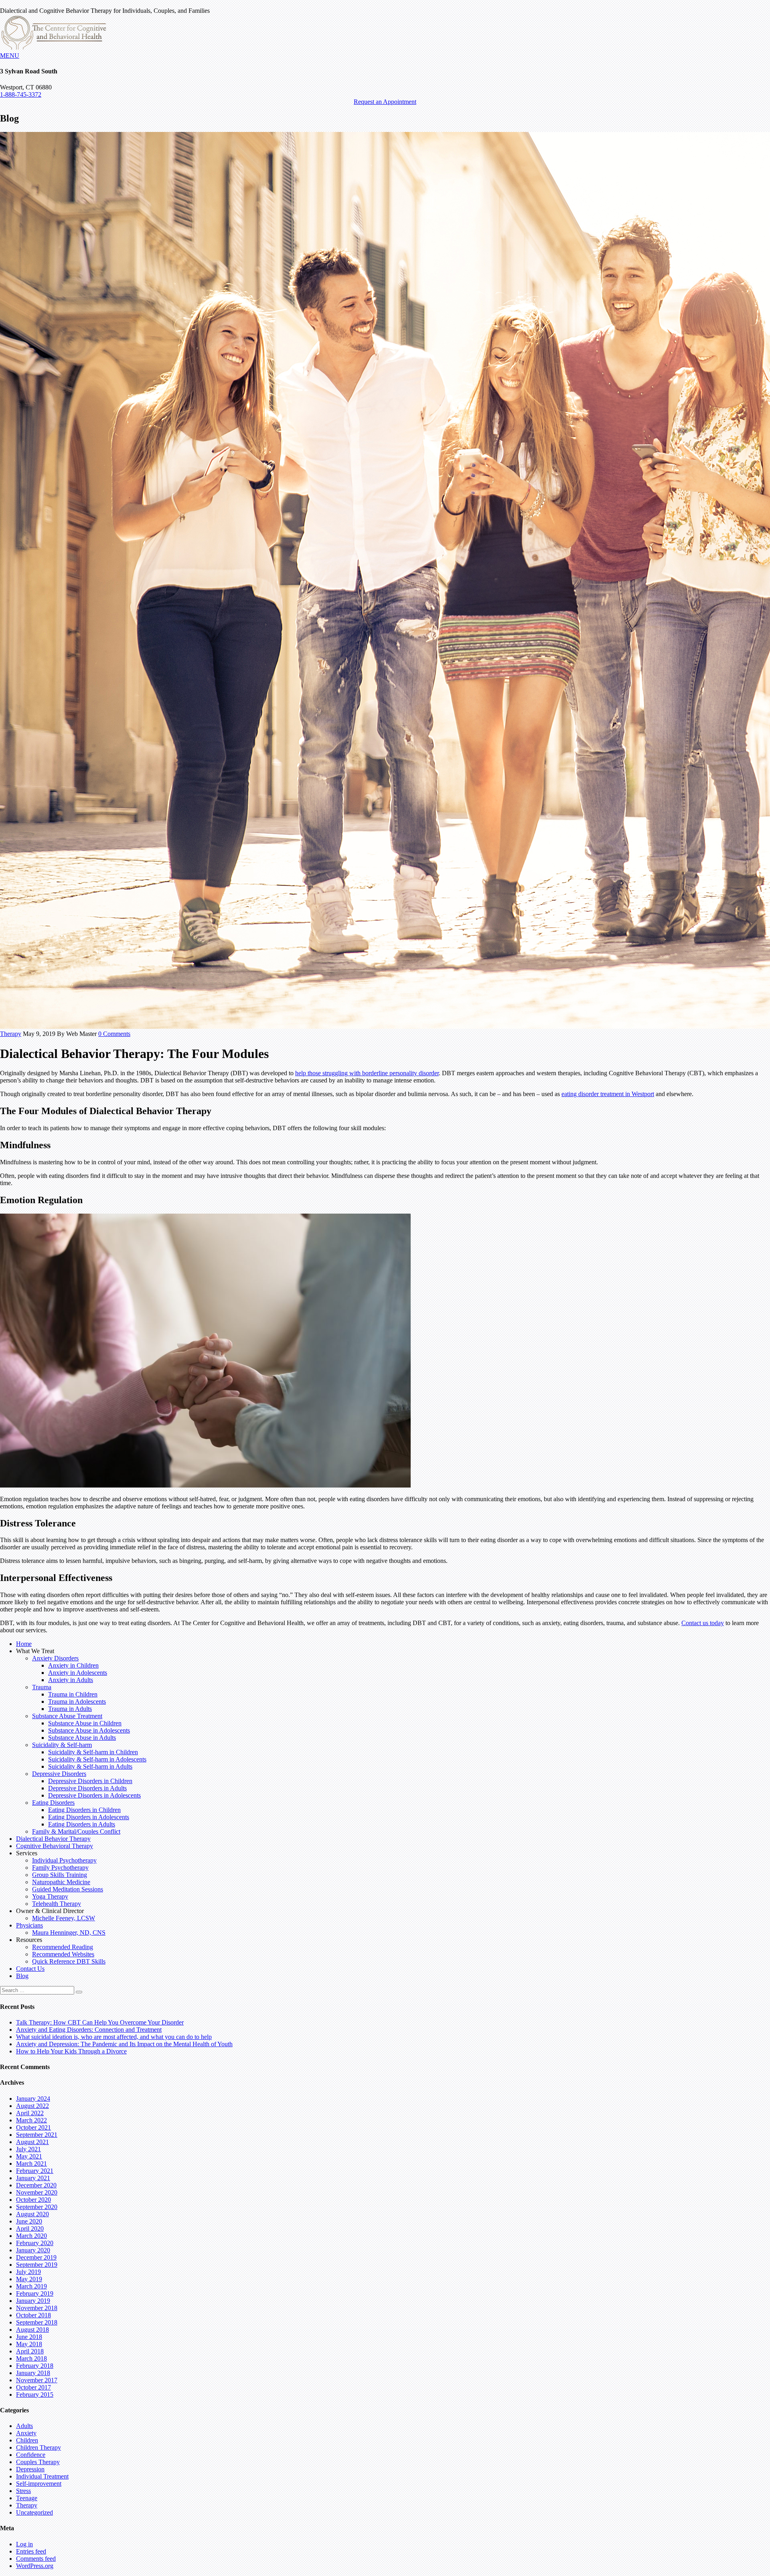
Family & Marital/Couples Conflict (76, 1831)
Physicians (29, 1925)
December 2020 (36, 2185)
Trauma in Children (73, 1694)
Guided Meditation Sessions (68, 1889)
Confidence (31, 2455)
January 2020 (33, 2250)
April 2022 (30, 2113)
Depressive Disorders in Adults (87, 1788)
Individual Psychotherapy (64, 1860)
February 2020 (35, 2243)
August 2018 (32, 2330)
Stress (23, 2491)
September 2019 (37, 2265)
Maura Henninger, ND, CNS (69, 1933)
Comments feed (36, 2559)
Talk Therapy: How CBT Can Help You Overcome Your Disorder (100, 2022)
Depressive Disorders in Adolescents (94, 1795)
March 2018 (31, 2358)
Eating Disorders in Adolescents (89, 1817)
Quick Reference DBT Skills (69, 1961)
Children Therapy (38, 2447)
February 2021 (35, 2171)
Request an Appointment (385, 102)
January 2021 (33, 2178)
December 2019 (36, 2257)
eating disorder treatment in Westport (608, 1094)
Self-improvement (39, 2484)
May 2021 (29, 2156)
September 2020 (37, 2207)
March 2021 (31, 2164)
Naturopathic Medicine (61, 1882)
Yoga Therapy (50, 1896)
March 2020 (31, 2236)
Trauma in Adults (70, 1709)
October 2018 (33, 2315)
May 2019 (29, 2279)
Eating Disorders (53, 1803)
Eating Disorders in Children (84, 1810)
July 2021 (28, 2149)
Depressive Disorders (59, 1774)
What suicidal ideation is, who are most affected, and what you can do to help (114, 2037)
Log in (24, 2544)
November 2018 (37, 2308)
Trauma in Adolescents (77, 1701)
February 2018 (35, 2366)
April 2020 (30, 2228)
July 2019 (28, 2272)
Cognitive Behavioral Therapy (55, 1846)
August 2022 (32, 2106)
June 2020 (29, 2221)
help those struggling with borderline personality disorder (367, 1073)
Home (24, 1644)
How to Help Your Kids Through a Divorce (71, 2051)
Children (27, 2440)
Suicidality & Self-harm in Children (93, 1752)
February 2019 (35, 2293)
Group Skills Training (60, 1875)
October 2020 (33, 2200)
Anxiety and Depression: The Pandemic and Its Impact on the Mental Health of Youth (124, 2044)
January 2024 (33, 2099)
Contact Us (30, 1969)
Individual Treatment (42, 2476)
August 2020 (32, 2214)
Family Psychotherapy (60, 1868)
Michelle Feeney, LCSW (64, 1918)
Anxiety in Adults (71, 1680)
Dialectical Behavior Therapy (53, 1839)
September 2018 (37, 2322)
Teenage (27, 2498)
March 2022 (31, 2120)
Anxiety (26, 2433)
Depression (30, 2469)
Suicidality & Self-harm (62, 1745)
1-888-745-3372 (21, 94)
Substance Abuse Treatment (67, 1716)
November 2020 (37, 2192)
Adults (24, 2426)
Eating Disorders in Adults (82, 1824)
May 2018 (29, 2344)
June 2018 (29, 2337)
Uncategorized (34, 2512)
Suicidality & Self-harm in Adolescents (97, 1759)
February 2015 (35, 2395)
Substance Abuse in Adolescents (89, 1730)
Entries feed (31, 2551)
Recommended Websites (63, 1954)
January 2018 (33, 2373)
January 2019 (33, 2301)
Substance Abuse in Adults (82, 1738)
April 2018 (30, 2351)
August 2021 (32, 2142)
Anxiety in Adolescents (78, 1673)
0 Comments (114, 1034)
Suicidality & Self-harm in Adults (90, 1766)
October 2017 (33, 2387)
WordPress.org (35, 2566)
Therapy (11, 1034)
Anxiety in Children (73, 1665)
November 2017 (37, 2380)
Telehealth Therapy (57, 1904)
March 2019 (31, 2286)
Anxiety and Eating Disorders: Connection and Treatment (89, 2030)
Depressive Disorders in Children (90, 1781)
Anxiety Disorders (55, 1658)
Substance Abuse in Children (85, 1723)
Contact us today (703, 1623)
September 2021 (37, 2135)
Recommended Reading (63, 1947)
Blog (22, 1976)
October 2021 (33, 2127)
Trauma (42, 1687)
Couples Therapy (38, 2462)
